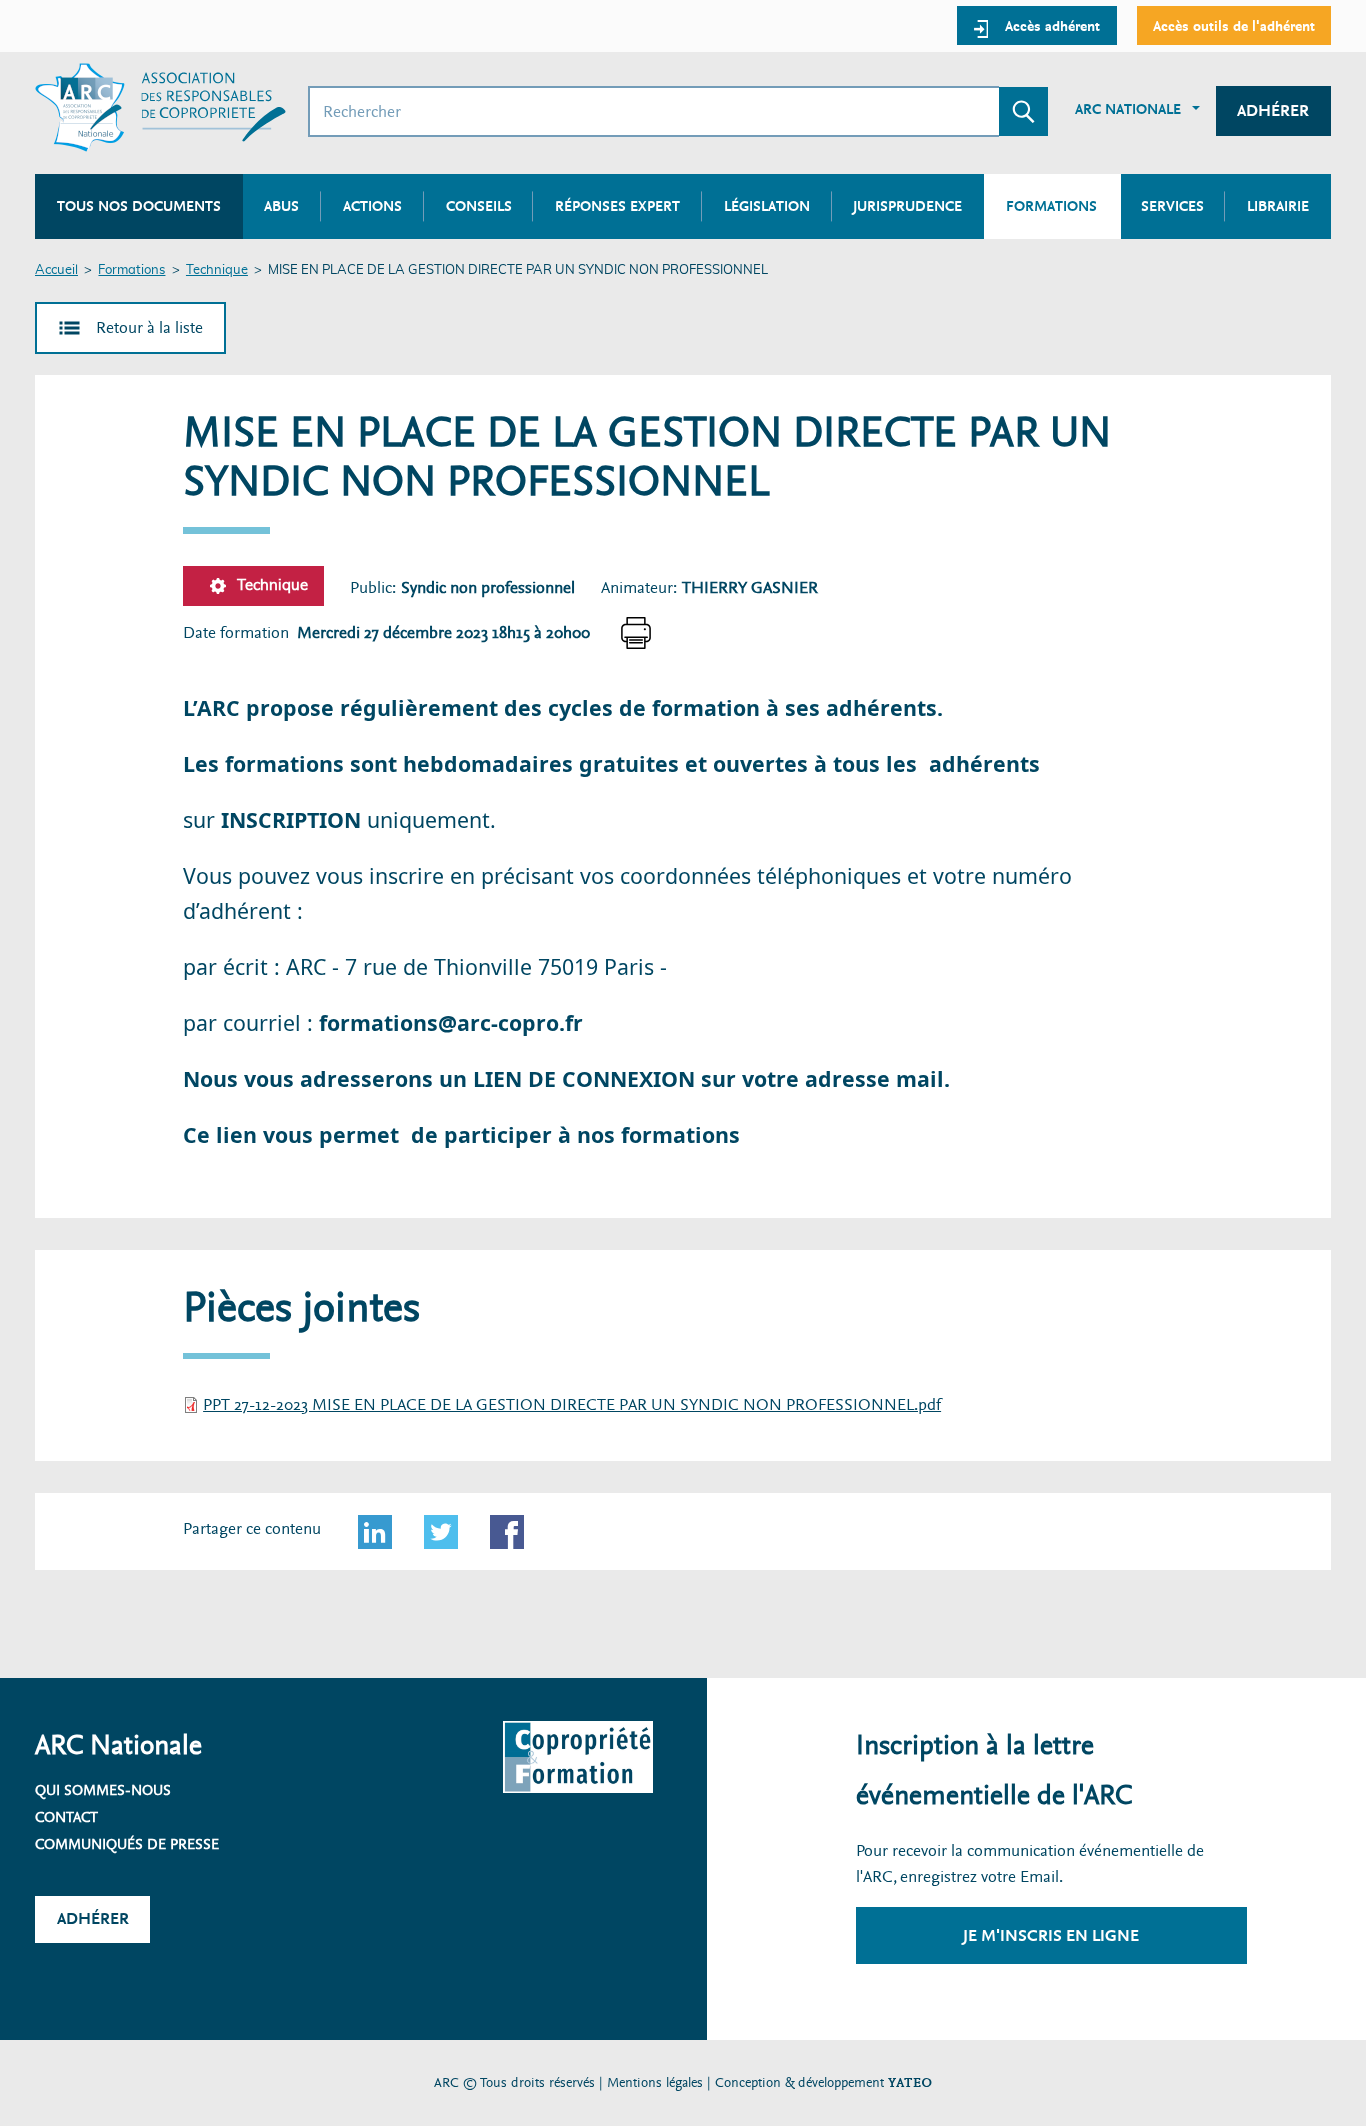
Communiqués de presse (127, 1844)
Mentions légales (655, 2082)
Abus (281, 206)
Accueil (56, 270)
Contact (66, 1817)
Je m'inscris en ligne (1051, 1935)
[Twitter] (441, 1532)
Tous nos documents (139, 206)
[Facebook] (507, 1532)
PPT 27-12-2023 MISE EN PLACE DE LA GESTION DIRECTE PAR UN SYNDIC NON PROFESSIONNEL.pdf (572, 1404)
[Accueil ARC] (160, 107)
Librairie (1278, 206)
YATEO (910, 2082)
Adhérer (1273, 110)
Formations (131, 270)
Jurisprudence (907, 206)
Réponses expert (617, 206)
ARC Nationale (1128, 109)
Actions (372, 206)
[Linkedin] (375, 1532)
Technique (217, 270)
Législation (767, 206)
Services (1172, 206)
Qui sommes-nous (103, 1790)
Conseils (479, 206)
